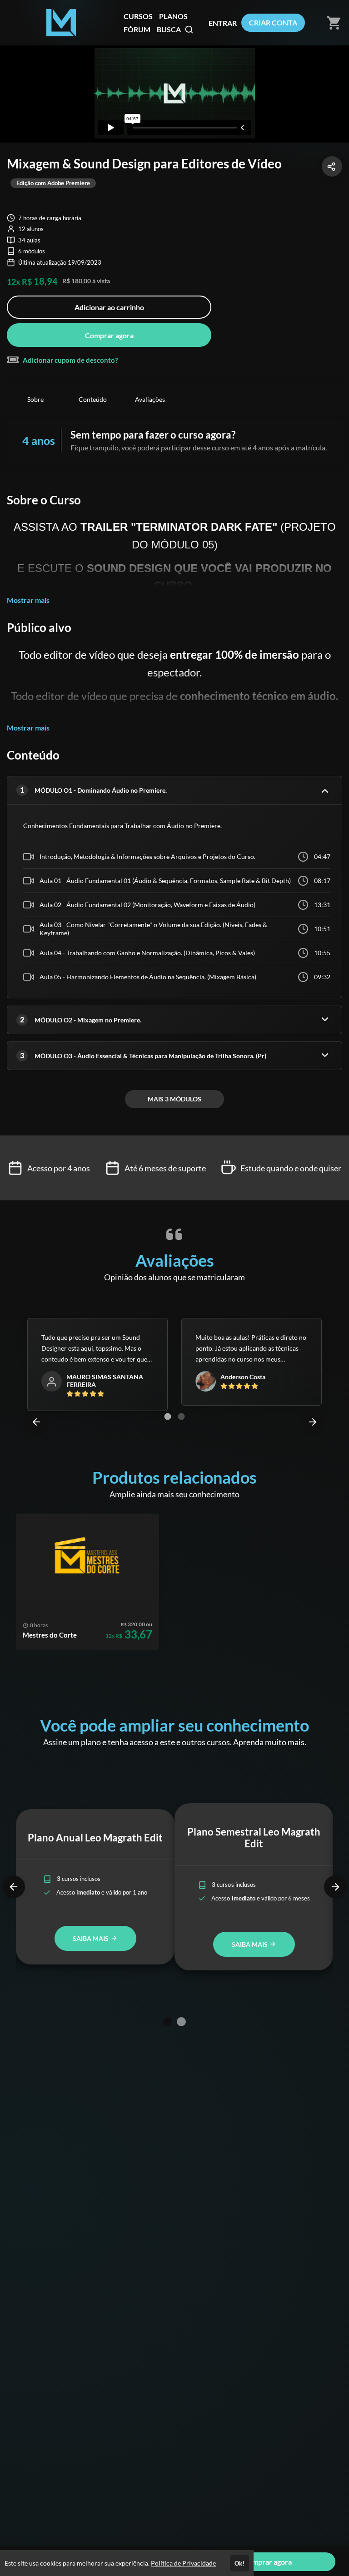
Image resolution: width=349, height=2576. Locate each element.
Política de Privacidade (183, 2563)
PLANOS (173, 16)
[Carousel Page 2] (181, 1416)
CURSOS (138, 16)
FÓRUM (137, 29)
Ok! (239, 2563)
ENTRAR (223, 23)
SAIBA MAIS (91, 1938)
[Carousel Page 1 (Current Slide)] (168, 1416)
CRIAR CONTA (273, 22)
